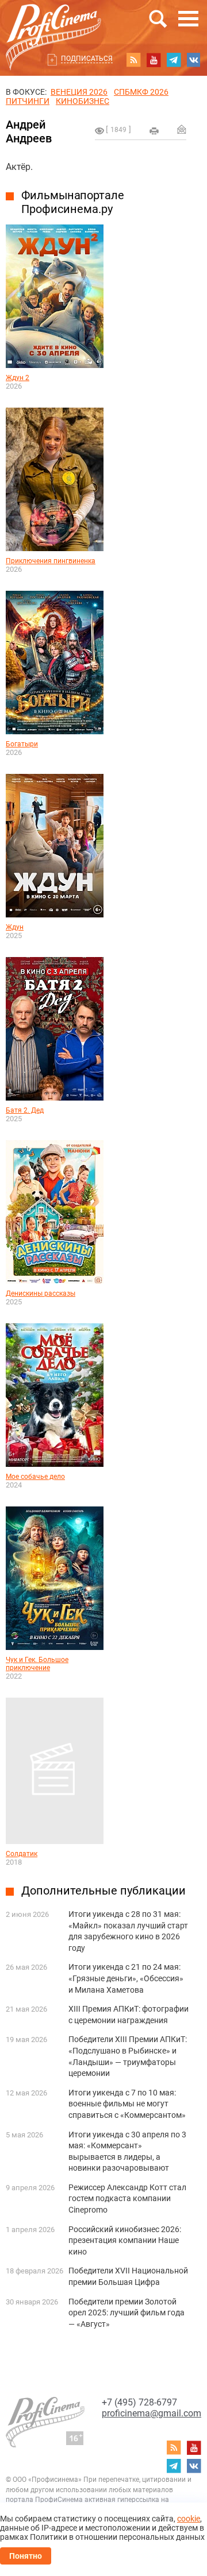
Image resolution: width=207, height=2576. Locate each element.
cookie (189, 2519)
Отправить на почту (182, 129)
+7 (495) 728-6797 (139, 2402)
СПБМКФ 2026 (141, 92)
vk (194, 60)
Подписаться (87, 59)
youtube (154, 60)
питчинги (28, 101)
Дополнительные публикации (103, 1891)
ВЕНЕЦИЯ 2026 (79, 92)
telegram (174, 60)
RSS (133, 60)
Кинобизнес (83, 101)
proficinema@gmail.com (152, 2413)
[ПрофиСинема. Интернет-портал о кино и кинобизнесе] (53, 24)
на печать (154, 131)
